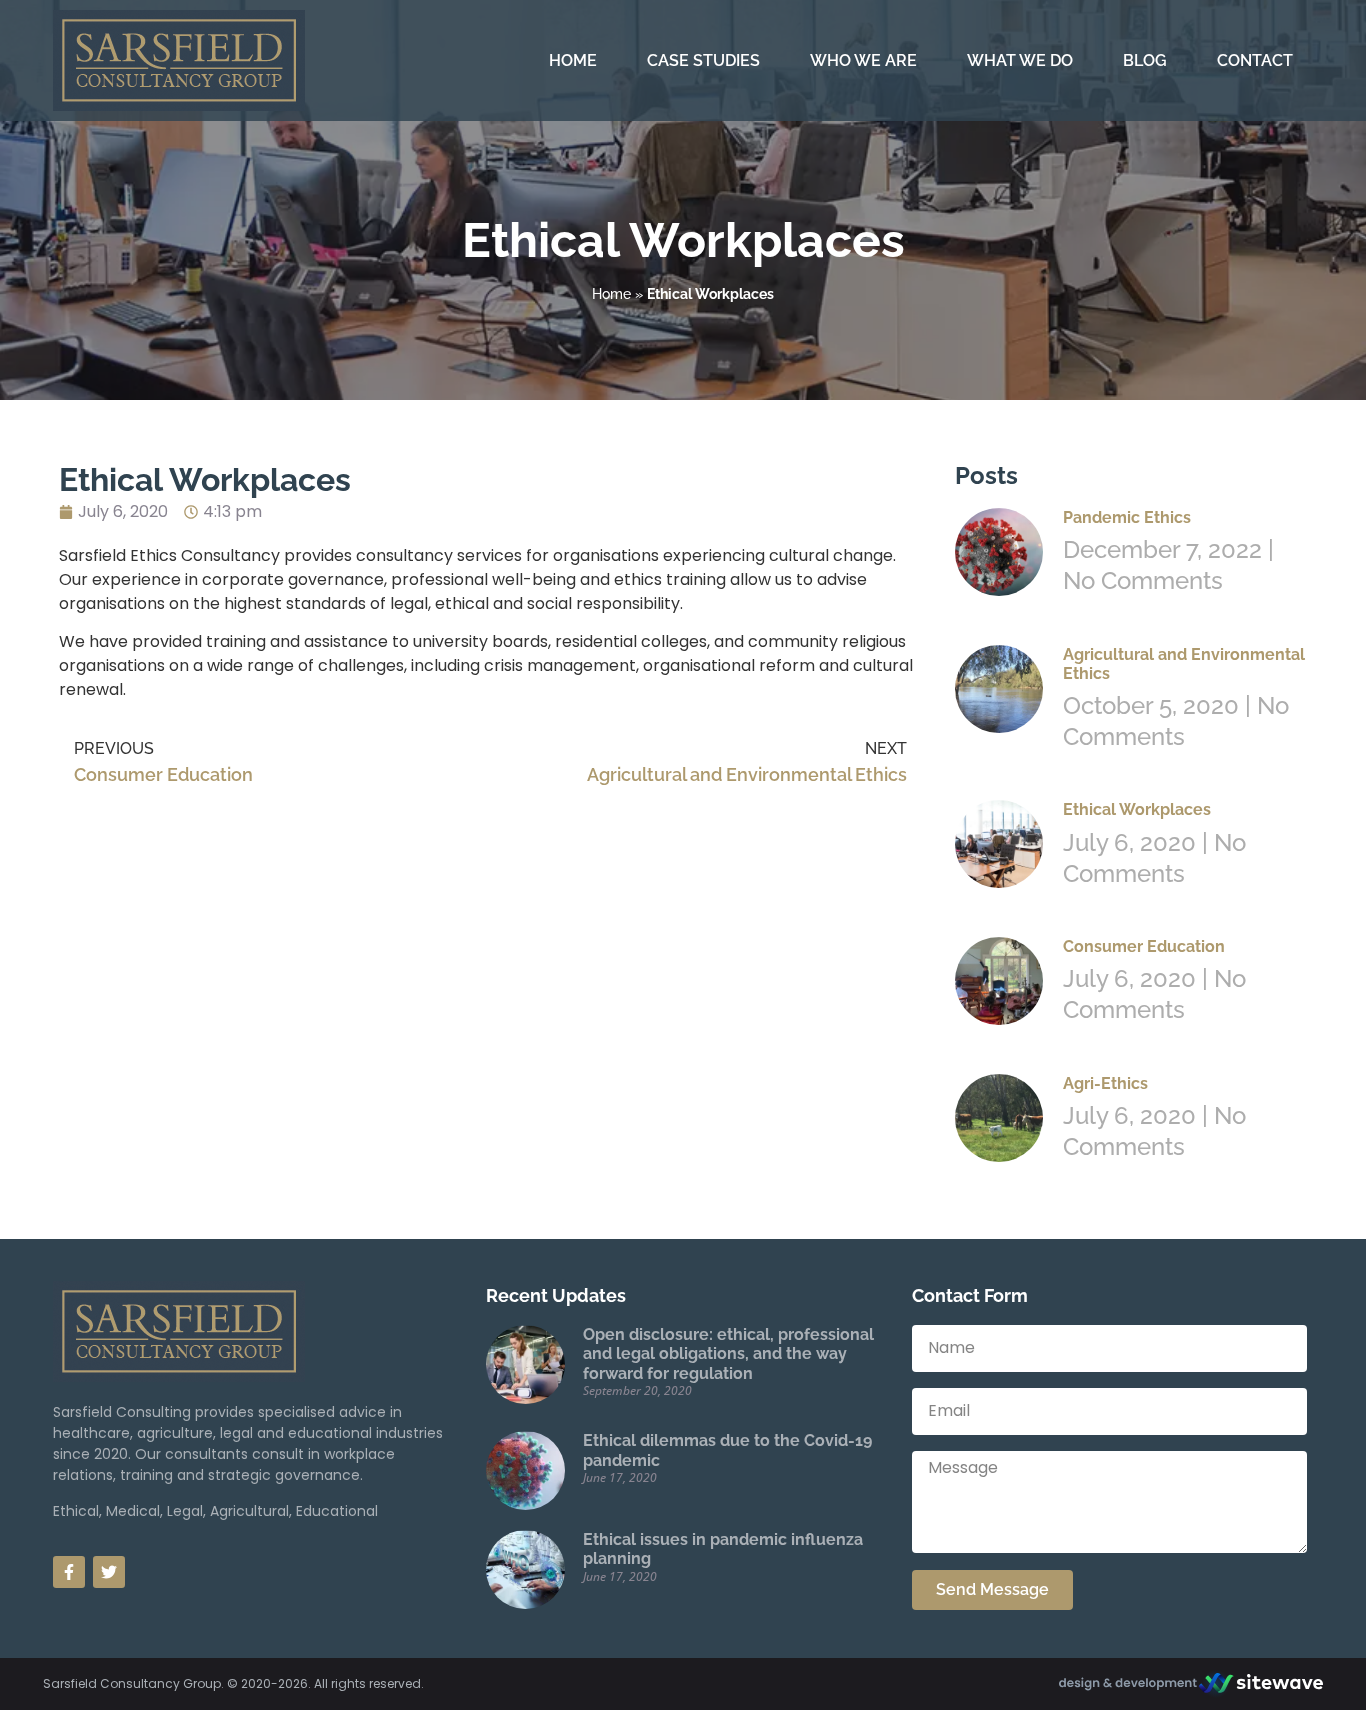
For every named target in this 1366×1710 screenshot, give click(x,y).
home (573, 60)
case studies (703, 60)
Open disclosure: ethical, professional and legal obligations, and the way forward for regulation (728, 1353)
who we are (863, 60)
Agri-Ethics (1105, 1083)
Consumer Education (1144, 946)
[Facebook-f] (69, 1572)
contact (1255, 60)
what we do (1020, 60)
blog (1145, 60)
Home (611, 294)
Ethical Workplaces (1137, 809)
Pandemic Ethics (1127, 517)
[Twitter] (109, 1572)
